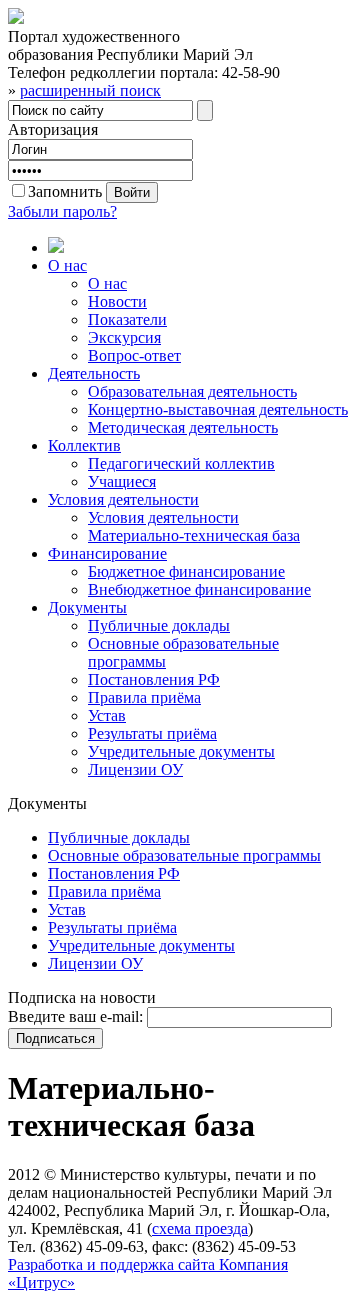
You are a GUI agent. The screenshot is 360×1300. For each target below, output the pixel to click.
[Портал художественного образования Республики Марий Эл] (16, 18)
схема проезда (200, 1228)
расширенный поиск (90, 90)
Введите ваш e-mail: (75, 1016)
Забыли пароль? (62, 211)
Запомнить (65, 191)
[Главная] (200, 247)
